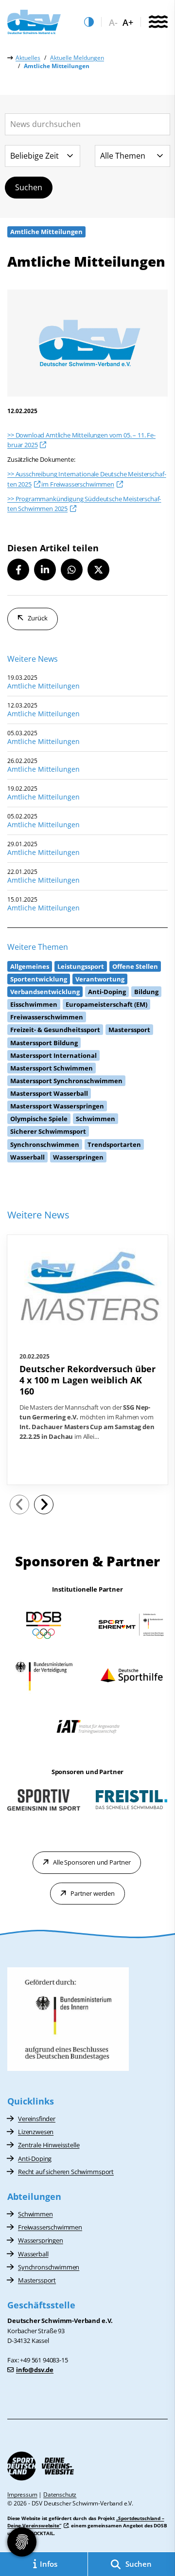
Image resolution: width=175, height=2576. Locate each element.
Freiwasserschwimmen (50, 2227)
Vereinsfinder (37, 2119)
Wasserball (33, 2254)
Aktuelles (28, 58)
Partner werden (93, 1893)
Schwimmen (35, 2214)
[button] (18, 570)
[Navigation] (158, 22)
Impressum (22, 2494)
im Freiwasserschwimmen (77, 484)
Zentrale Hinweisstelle (49, 2145)
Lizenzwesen (36, 2132)
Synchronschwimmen (49, 2267)
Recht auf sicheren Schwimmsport (66, 2172)
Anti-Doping (35, 2159)
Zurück (38, 618)
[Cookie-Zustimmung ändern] (22, 2542)
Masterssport (37, 2280)
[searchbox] (87, 124)
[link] (87, 1360)
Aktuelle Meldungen (77, 58)
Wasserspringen (41, 2240)
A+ (128, 23)
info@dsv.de (35, 2370)
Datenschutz (60, 2494)
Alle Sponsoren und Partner (92, 1862)
